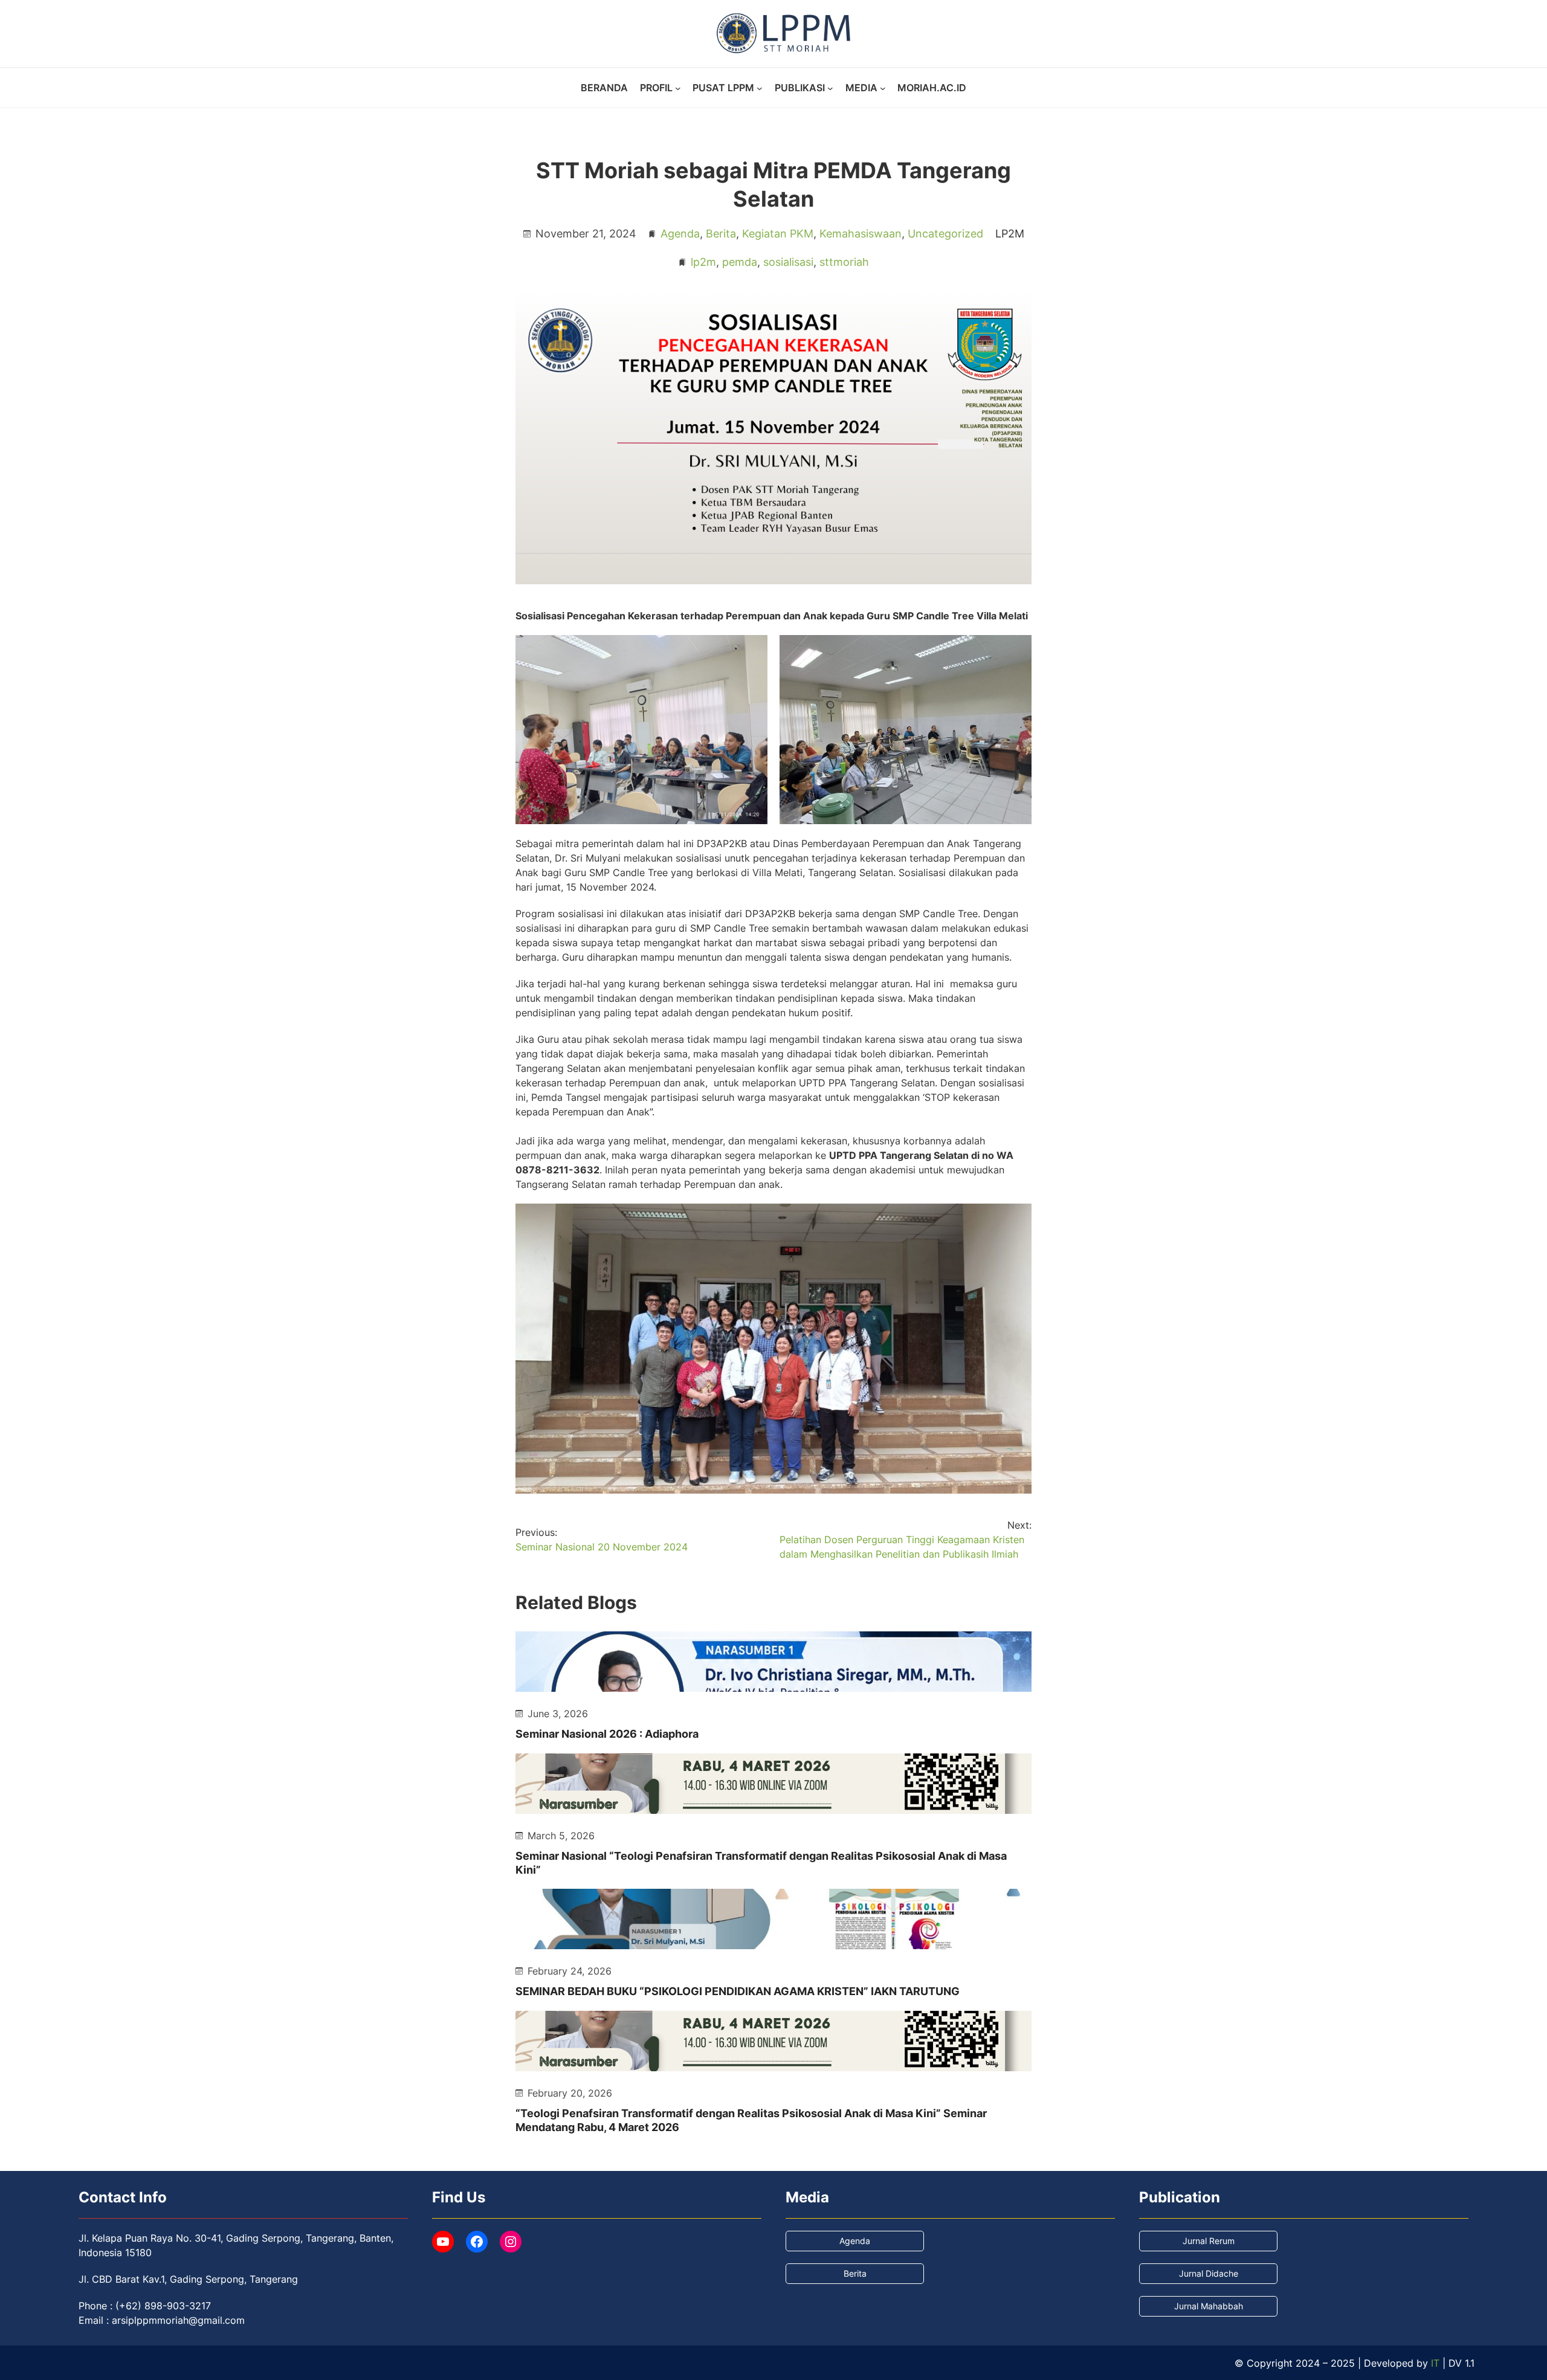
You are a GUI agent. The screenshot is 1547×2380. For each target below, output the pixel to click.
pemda (740, 262)
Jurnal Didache (1209, 2273)
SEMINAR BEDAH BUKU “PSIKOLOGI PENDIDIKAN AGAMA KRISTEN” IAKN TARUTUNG (738, 1991)
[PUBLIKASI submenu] (830, 88)
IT (1435, 2363)
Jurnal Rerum (1209, 2241)
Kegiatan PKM (778, 234)
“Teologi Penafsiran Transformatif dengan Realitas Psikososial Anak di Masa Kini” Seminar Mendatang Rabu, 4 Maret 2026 (751, 2120)
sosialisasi (788, 262)
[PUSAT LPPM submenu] (760, 88)
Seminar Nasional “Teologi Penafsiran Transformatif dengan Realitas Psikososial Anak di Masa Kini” (761, 1863)
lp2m (703, 262)
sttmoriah (844, 262)
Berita (721, 234)
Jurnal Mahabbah (1209, 2306)
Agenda (680, 234)
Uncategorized (945, 234)
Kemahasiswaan (861, 234)
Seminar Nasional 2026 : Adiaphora (607, 1734)
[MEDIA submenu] (883, 88)
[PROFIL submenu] (678, 88)
